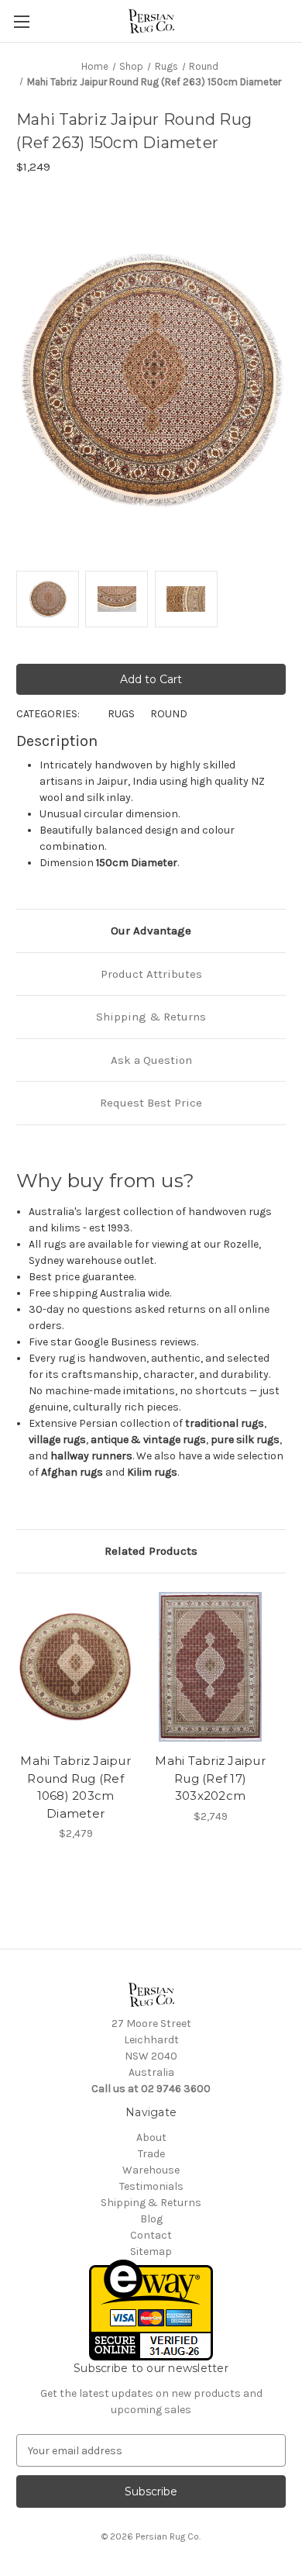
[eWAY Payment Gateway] (151, 2310)
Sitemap (151, 2251)
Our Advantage (151, 931)
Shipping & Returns (151, 1017)
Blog (151, 2219)
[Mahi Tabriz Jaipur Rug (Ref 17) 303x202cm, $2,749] (210, 1667)
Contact (151, 2235)
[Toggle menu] (21, 21)
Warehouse (151, 2170)
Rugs (121, 714)
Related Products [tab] (151, 1551)
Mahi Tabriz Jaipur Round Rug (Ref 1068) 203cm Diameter (75, 1787)
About (151, 2137)
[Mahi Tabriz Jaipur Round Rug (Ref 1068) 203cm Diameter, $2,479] (75, 1667)
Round (169, 714)
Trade (151, 2154)
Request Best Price (151, 1103)
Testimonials (151, 2186)
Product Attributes (151, 974)
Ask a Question (151, 1060)
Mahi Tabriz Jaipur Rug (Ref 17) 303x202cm (210, 1778)
